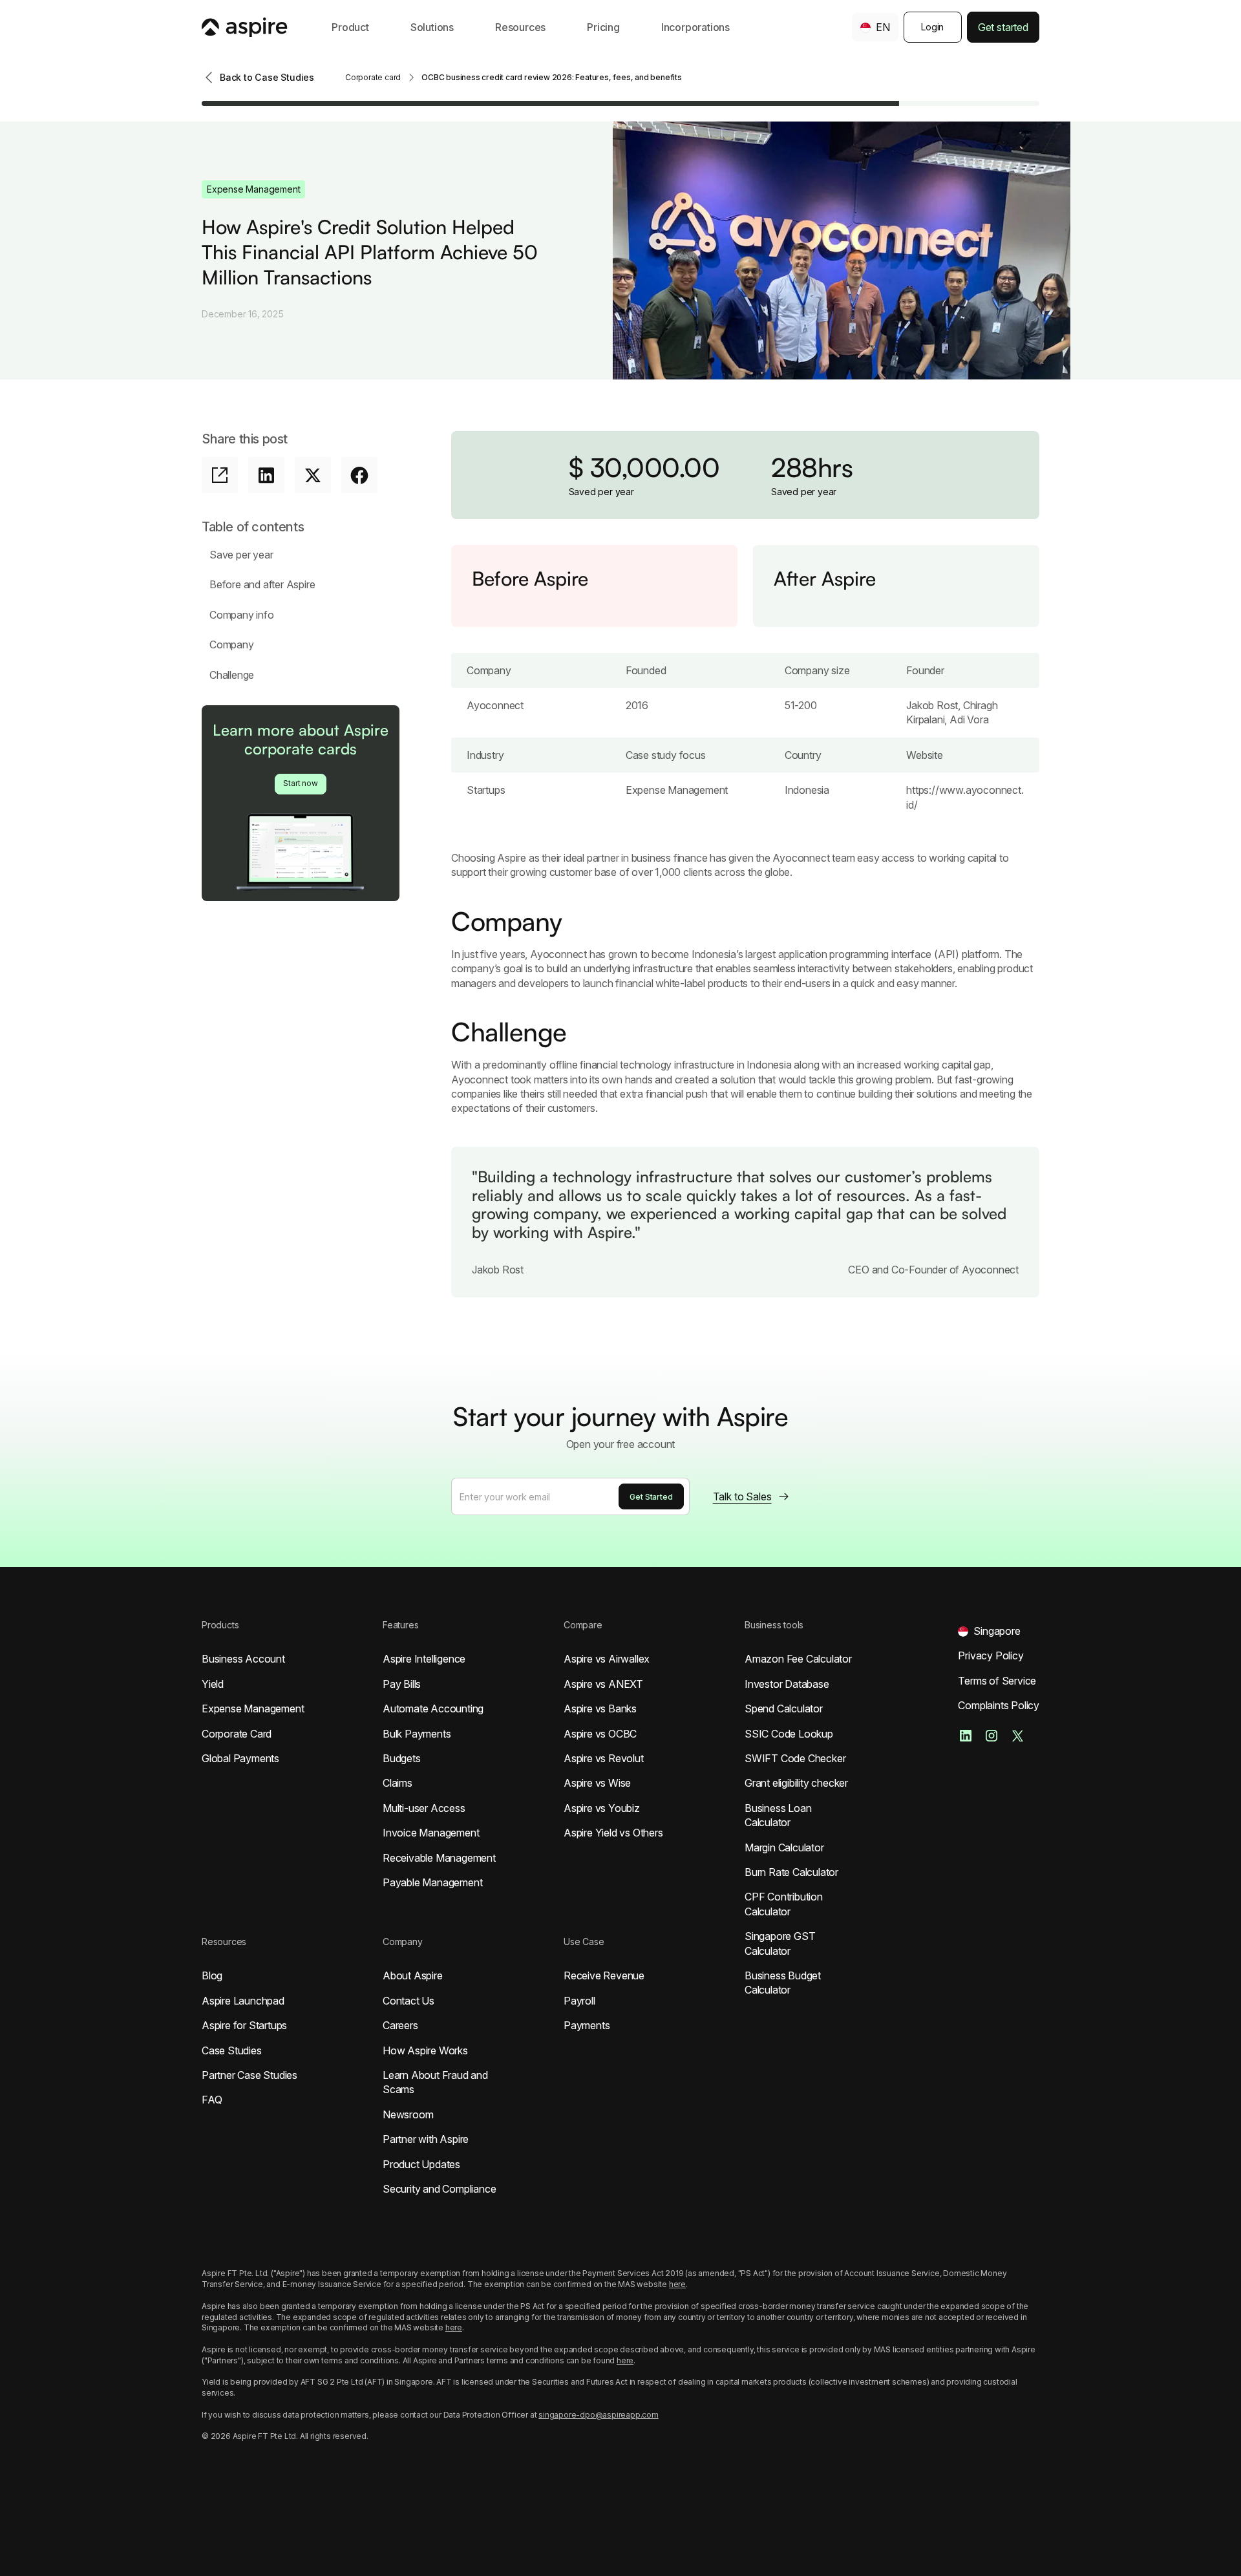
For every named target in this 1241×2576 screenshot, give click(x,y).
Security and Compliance (439, 2189)
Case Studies (232, 2050)
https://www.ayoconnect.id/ (965, 797)
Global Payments (240, 1758)
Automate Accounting (433, 1708)
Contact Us (408, 2001)
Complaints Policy (999, 1705)
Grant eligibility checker (796, 1783)
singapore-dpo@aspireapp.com (599, 2415)
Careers (400, 2025)
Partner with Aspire (426, 2139)
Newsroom (408, 2114)
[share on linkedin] (266, 475)
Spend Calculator (784, 1708)
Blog (212, 1975)
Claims (398, 1783)
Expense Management (253, 1708)
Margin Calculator (784, 1847)
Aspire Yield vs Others (613, 1833)
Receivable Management (439, 1858)
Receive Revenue (604, 1975)
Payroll (579, 2001)
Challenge (232, 675)
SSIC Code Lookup (789, 1734)
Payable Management (432, 1882)
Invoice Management (431, 1833)
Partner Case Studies (249, 2075)
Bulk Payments (417, 1734)
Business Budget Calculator (783, 1983)
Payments (587, 2025)
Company (232, 644)
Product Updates (421, 2164)
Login (932, 27)
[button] (350, 27)
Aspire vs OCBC (600, 1734)
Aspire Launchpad (243, 2001)
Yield (213, 1684)
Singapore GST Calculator (780, 1943)
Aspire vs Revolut (604, 1758)
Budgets (402, 1758)
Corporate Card (237, 1734)
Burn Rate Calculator (791, 1872)
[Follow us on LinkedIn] (966, 1736)
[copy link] (220, 475)
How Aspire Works (425, 2050)
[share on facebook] (359, 475)
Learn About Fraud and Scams (435, 2082)
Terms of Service (997, 1681)
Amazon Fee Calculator (798, 1659)
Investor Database (787, 1684)
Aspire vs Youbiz (602, 1808)
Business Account (243, 1659)
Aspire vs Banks (600, 1708)
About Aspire (413, 1975)
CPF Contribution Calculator (784, 1904)
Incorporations (695, 27)
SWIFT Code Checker (795, 1758)
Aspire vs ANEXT (603, 1684)
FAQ (212, 2100)
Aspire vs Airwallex (607, 1659)
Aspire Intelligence (424, 1659)
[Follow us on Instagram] (992, 1736)
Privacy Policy (991, 1655)
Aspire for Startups (244, 2025)
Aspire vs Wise (597, 1783)
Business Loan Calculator (778, 1815)
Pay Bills (402, 1684)
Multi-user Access (424, 1808)
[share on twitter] (313, 475)
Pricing (603, 27)
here (677, 2284)
